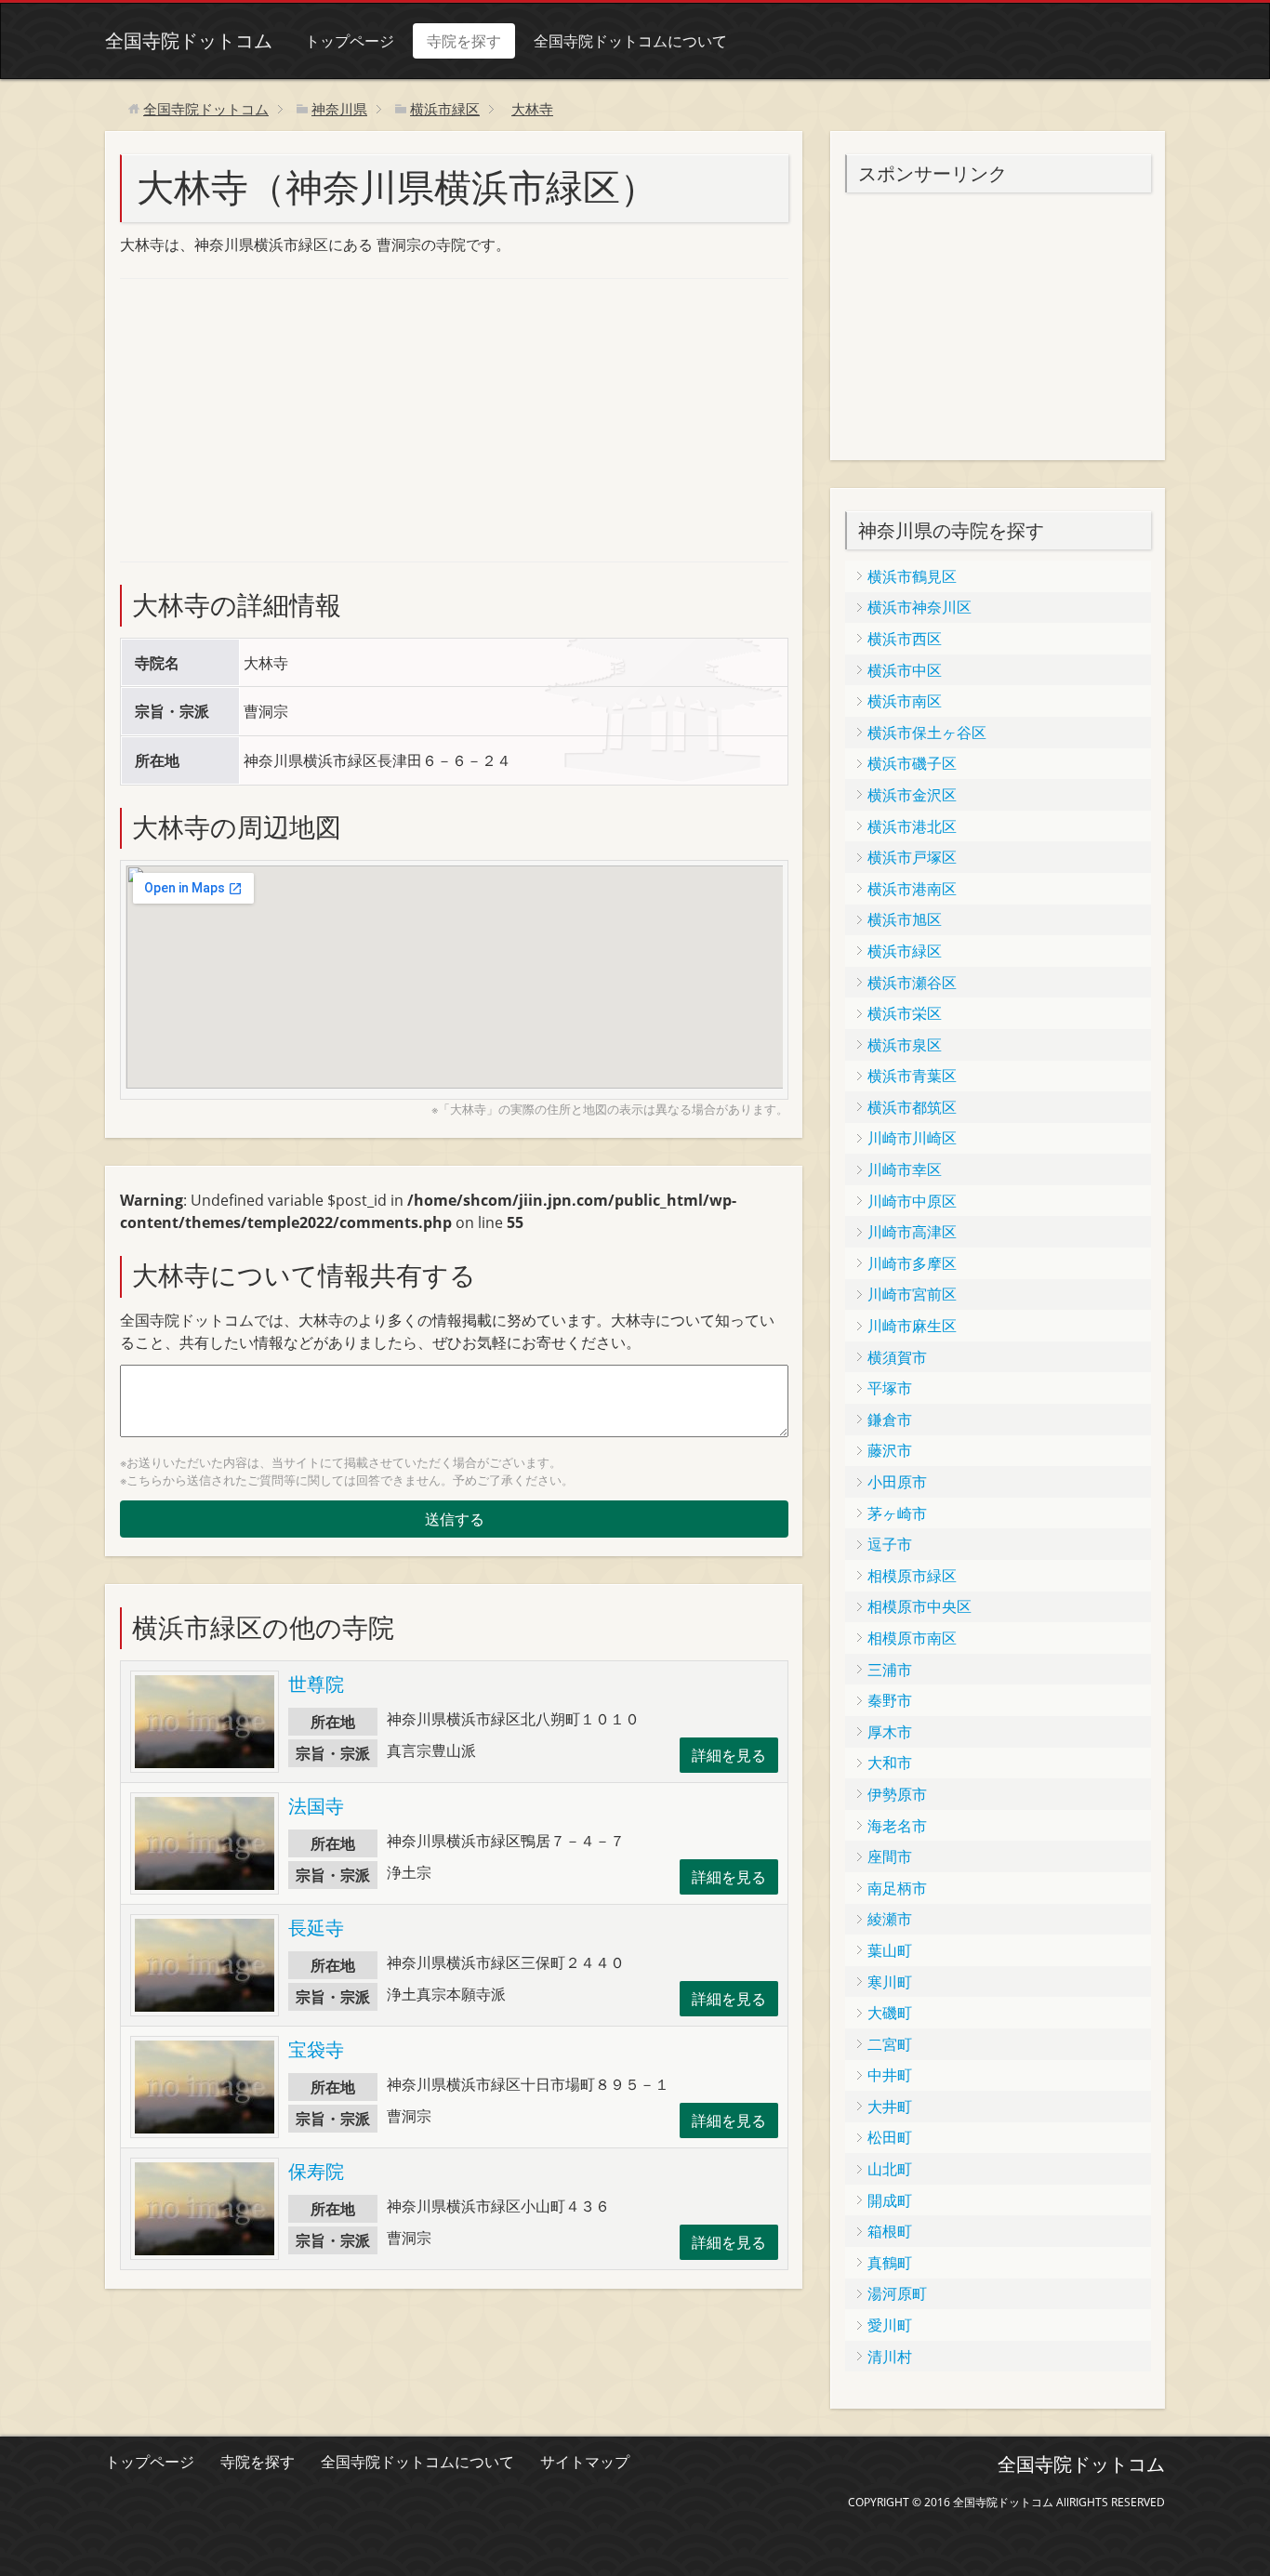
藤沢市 (890, 1450)
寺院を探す (464, 41)
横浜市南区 (905, 701)
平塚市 (890, 1388)
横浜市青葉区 (912, 1076)
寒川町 (890, 1982)
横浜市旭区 (905, 919)
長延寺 (316, 1928)
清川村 (890, 2357)
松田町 (890, 2137)
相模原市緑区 (912, 1576)
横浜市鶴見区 (912, 576)
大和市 (890, 1763)
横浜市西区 (905, 639)
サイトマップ (585, 2462)
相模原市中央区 (919, 1606)
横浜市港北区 (912, 826)
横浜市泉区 (905, 1045)
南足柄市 (897, 1888)
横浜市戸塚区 (912, 857)
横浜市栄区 (905, 1013)
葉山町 (890, 1950)
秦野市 (890, 1700)
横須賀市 (897, 1357)
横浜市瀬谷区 (912, 983)
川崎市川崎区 (912, 1138)
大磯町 (890, 2013)
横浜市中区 (905, 670)
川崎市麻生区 (912, 1326)
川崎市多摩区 (912, 1263)
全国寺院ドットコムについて (630, 41)
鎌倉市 (890, 1420)
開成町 (890, 2200)
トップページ (350, 41)
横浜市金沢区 (912, 795)
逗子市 (890, 1544)
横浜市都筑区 (912, 1107)
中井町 (890, 2075)
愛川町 (890, 2325)
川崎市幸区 (905, 1169)
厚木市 (890, 1732)
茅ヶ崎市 (897, 1513)
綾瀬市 (890, 1919)
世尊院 (316, 1684)
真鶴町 (890, 2263)
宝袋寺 (316, 2049)
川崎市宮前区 (912, 1294)
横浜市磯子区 (912, 763)
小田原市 (897, 1482)
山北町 (890, 2169)
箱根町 (890, 2231)
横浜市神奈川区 (919, 607)
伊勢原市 (897, 1794)
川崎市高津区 (912, 1232)
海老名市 (897, 1826)
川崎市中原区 (912, 1201)
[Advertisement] (259, 417)
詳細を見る (729, 1755)
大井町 (890, 2107)
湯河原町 (897, 2293)
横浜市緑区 (905, 951)
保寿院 (316, 2171)
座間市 (890, 1856)
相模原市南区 (912, 1638)
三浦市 (890, 1670)
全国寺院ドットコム (189, 40)
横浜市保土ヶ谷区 (927, 733)
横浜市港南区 (912, 889)
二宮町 (890, 2044)
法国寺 (316, 1806)
